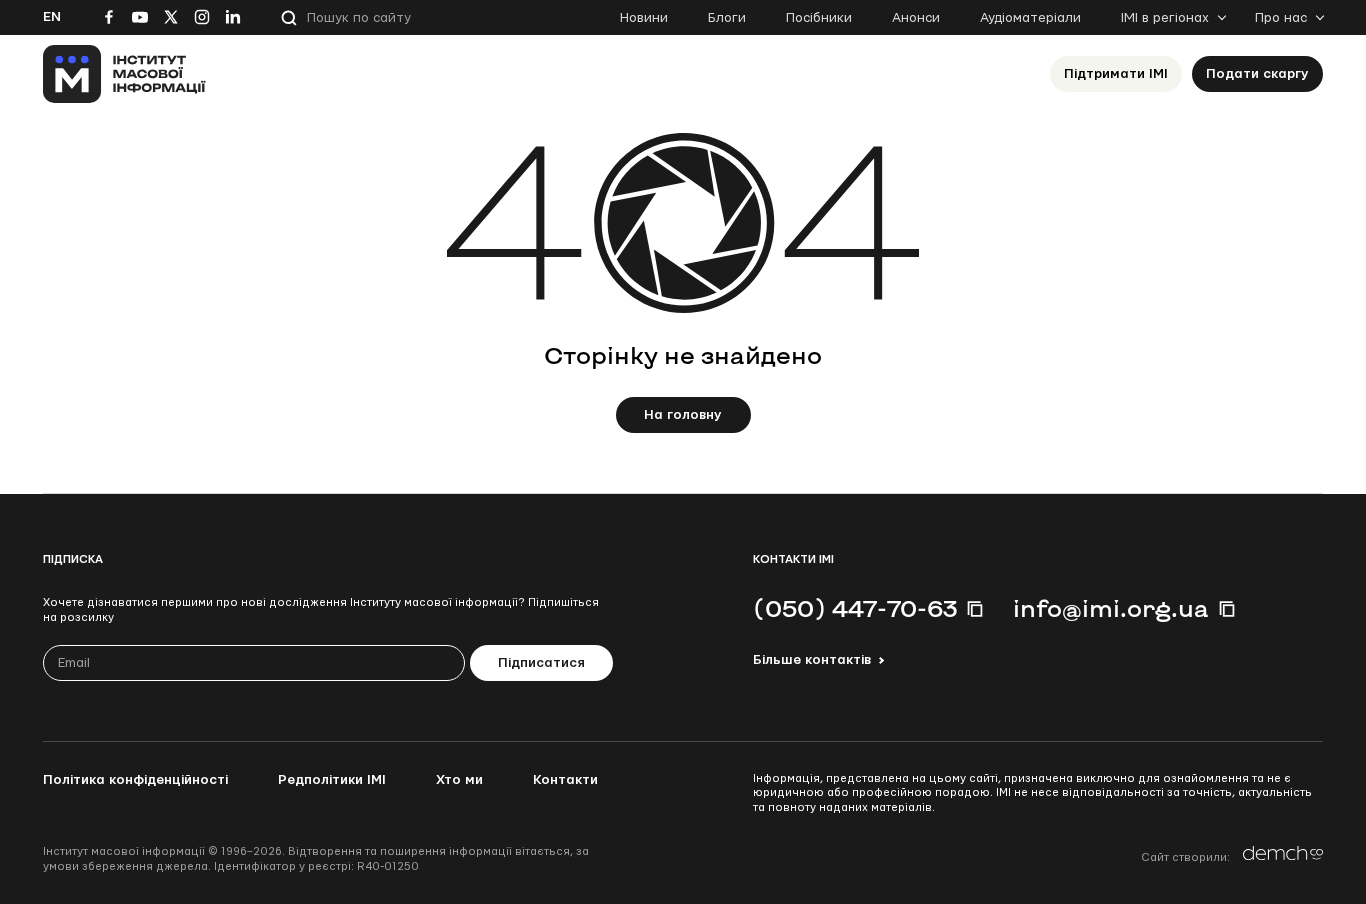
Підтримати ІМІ (1116, 74)
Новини (644, 18)
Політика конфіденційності (135, 780)
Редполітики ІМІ (332, 780)
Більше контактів (812, 660)
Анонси (916, 18)
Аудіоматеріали (1030, 18)
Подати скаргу (1257, 74)
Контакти (565, 780)
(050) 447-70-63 (855, 608)
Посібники (819, 18)
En (52, 17)
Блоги (727, 18)
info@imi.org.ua (1111, 608)
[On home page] (124, 74)
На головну (683, 415)
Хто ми (459, 780)
